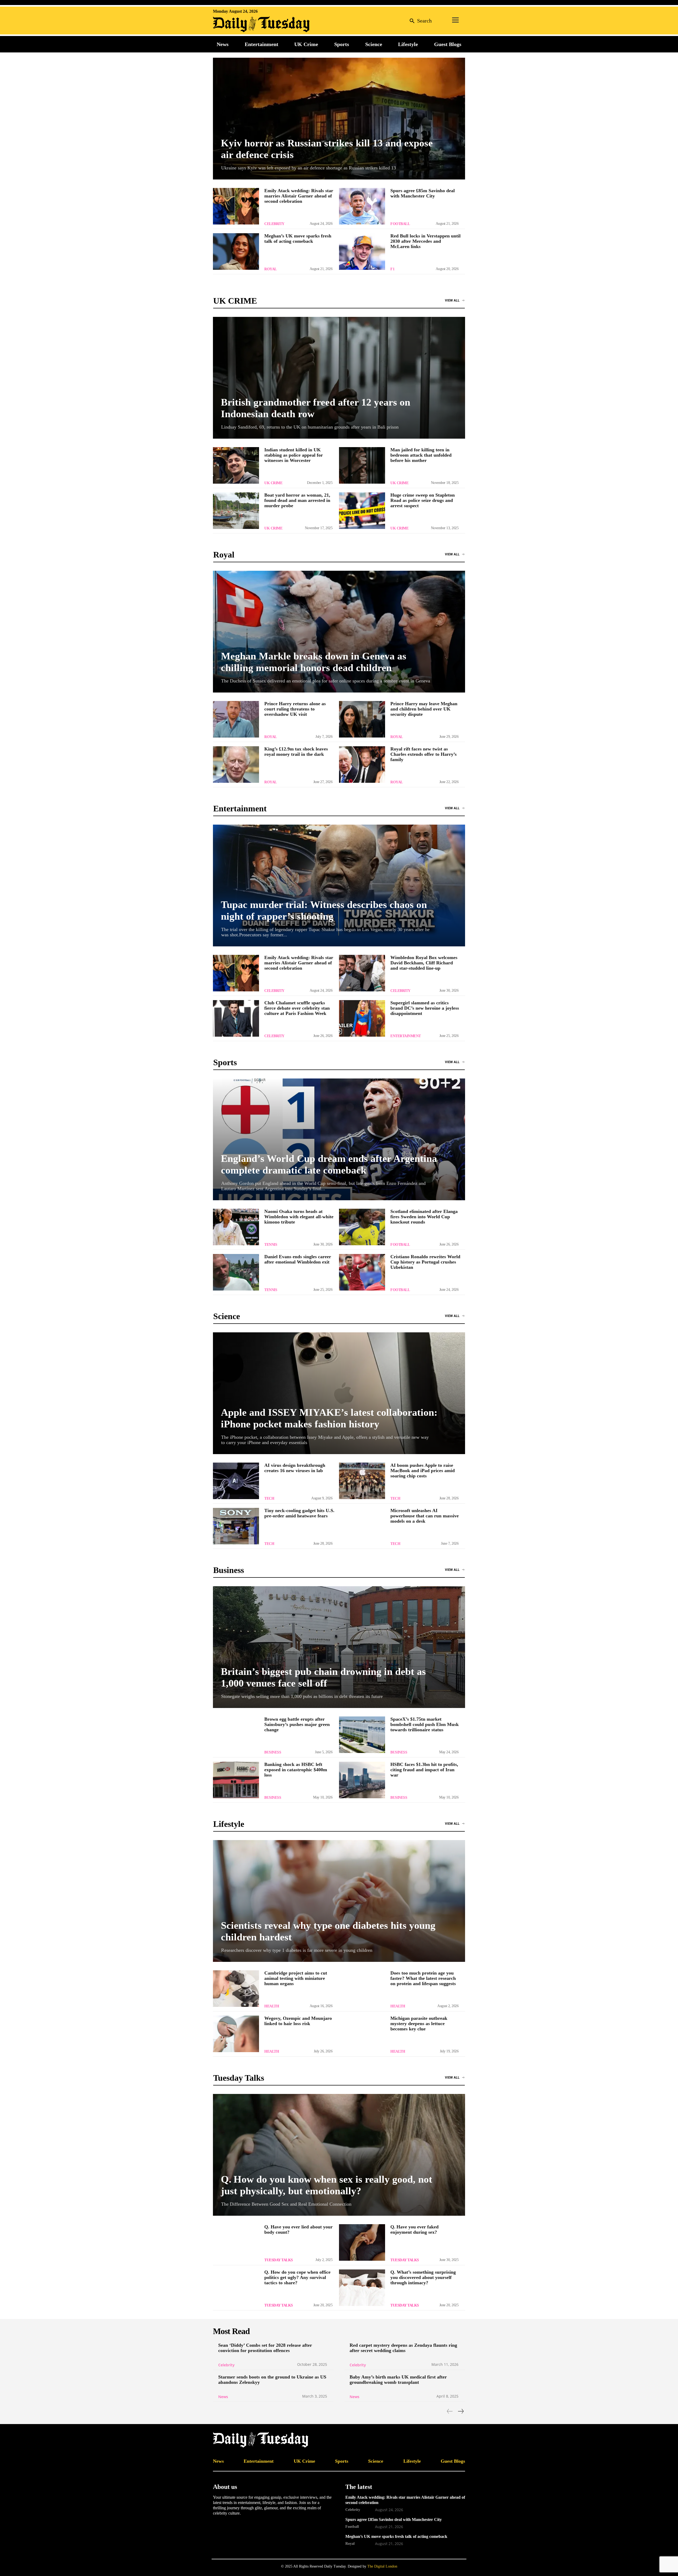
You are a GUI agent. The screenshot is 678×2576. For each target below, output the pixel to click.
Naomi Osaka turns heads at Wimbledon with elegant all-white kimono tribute (299, 1217)
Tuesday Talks (279, 2260)
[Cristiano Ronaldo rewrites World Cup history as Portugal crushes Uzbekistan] (362, 1272)
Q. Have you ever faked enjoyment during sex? (414, 2229)
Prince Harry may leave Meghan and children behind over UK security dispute (424, 709)
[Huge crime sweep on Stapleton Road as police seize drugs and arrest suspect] (362, 511)
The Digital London (382, 2566)
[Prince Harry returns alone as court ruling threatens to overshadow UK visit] (236, 719)
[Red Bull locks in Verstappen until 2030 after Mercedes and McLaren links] (362, 251)
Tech (269, 1498)
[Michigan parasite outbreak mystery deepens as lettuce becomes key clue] (362, 2034)
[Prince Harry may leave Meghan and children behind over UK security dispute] (362, 719)
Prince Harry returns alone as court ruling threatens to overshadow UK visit (295, 709)
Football (400, 224)
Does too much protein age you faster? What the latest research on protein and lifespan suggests (423, 1978)
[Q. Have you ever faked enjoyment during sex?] (362, 2242)
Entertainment (406, 1036)
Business (273, 1752)
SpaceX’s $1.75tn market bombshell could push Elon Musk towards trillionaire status (425, 1724)
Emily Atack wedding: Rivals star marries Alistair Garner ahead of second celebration (299, 196)
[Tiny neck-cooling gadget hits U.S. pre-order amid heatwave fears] (236, 1526)
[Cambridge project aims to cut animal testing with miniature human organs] (236, 1989)
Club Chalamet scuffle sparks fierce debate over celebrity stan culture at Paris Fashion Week (297, 1008)
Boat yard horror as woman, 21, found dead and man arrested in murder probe (297, 500)
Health (272, 2006)
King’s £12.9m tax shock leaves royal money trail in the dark (296, 752)
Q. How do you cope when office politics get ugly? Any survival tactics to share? (297, 2277)
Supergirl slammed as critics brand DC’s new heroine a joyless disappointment (425, 1008)
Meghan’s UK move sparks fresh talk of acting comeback (298, 239)
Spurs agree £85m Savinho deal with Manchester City (423, 193)
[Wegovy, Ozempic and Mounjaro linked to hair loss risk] (236, 2034)
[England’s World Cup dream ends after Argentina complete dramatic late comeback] (339, 1139)
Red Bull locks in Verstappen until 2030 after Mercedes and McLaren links (425, 241)
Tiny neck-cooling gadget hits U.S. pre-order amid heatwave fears (299, 1513)
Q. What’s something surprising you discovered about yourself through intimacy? (423, 2277)
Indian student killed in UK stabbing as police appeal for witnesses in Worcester (294, 455)
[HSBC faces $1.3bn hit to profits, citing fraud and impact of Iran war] (362, 1780)
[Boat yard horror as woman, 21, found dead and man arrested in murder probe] (236, 511)
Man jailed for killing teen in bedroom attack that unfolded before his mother (421, 455)
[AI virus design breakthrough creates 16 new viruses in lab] (236, 1481)
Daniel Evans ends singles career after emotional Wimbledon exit (298, 1259)
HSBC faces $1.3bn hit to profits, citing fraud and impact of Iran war (424, 1770)
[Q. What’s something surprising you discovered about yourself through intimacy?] (362, 2288)
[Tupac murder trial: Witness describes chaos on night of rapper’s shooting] (339, 885)
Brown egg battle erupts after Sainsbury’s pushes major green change (297, 1724)
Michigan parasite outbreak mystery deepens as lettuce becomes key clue (419, 2024)
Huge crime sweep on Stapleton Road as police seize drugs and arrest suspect (423, 500)
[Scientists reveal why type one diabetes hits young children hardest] (339, 1901)
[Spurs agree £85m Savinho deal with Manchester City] (362, 206)
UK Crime (273, 483)
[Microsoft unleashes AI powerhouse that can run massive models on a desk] (362, 1526)
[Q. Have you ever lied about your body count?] (236, 2242)
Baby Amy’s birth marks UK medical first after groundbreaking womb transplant (398, 2380)
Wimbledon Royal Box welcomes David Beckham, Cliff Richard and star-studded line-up (424, 963)
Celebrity (274, 224)
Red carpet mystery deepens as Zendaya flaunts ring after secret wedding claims (403, 2348)
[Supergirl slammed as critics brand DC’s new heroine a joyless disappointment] (362, 1018)
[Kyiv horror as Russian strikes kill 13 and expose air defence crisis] (339, 119)
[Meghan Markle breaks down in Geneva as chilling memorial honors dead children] (339, 632)
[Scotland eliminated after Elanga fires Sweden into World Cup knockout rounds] (362, 1227)
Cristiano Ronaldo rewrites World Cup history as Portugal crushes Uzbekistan (425, 1262)
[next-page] (461, 2411)
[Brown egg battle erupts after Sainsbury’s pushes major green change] (236, 1735)
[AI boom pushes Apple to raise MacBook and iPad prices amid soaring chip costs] (362, 1481)
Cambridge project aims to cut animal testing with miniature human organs (296, 1978)
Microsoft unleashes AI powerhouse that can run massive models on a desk (425, 1516)
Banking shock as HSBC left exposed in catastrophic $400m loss (296, 1770)
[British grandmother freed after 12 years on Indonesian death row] (339, 378)
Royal (271, 269)
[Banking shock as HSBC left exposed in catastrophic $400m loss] (236, 1780)
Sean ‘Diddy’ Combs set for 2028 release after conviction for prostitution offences (265, 2348)
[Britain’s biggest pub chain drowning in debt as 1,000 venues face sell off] (339, 1647)
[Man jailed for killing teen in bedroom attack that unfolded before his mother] (362, 465)
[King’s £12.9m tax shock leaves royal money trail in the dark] (236, 765)
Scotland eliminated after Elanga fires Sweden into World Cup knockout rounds (424, 1217)
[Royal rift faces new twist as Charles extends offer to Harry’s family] (362, 765)
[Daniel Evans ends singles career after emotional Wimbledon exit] (236, 1272)
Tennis (271, 1245)
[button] (419, 21)
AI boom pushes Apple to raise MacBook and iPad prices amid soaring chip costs (423, 1471)
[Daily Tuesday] (247, 24)
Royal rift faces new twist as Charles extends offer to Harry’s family (423, 754)
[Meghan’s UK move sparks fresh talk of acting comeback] (236, 251)
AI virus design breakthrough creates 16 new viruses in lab (295, 1468)
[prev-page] (450, 2411)
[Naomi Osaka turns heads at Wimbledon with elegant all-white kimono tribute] (236, 1227)
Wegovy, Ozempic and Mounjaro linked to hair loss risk (298, 2021)
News (223, 2397)
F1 (392, 269)
